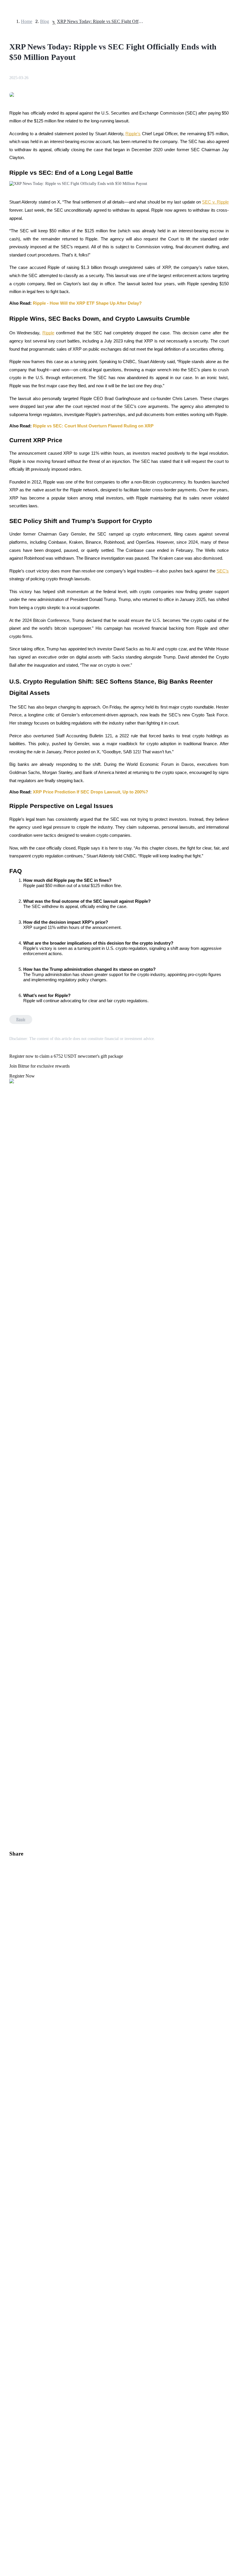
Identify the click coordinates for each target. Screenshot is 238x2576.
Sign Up (21, 1633)
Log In (9, 1632)
